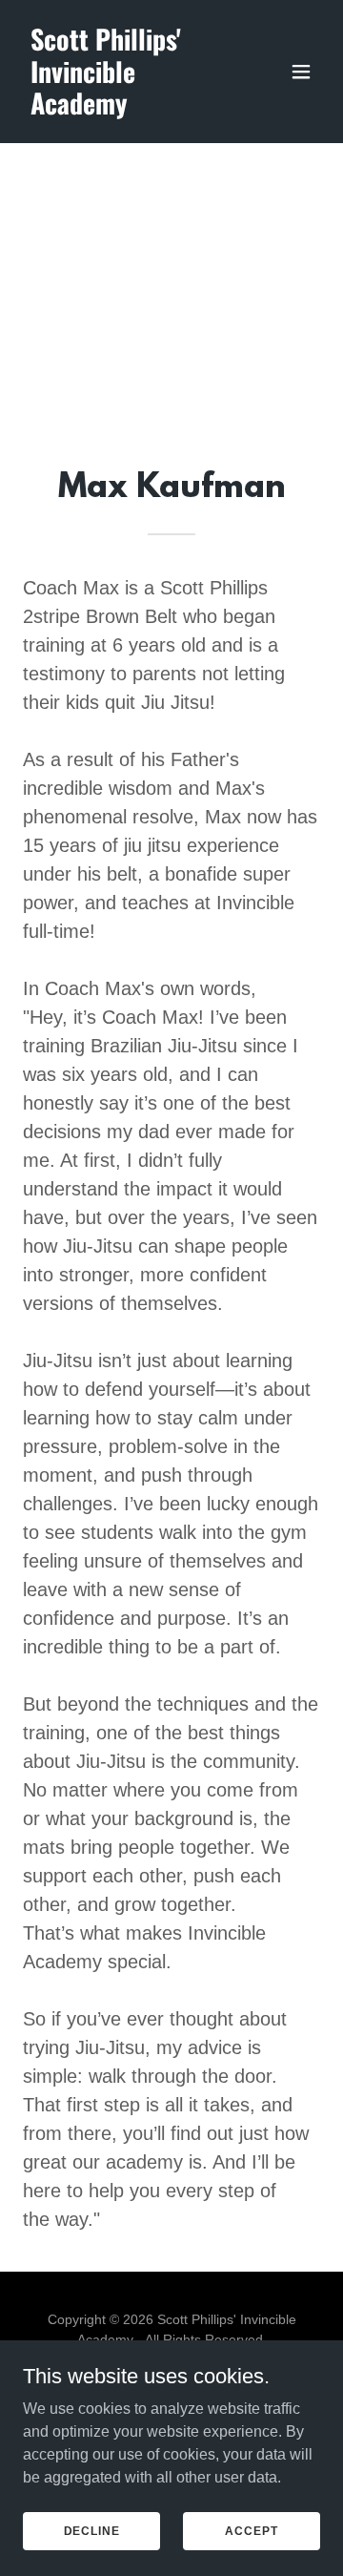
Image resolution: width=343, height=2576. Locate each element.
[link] (127, 109)
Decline (92, 2530)
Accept (251, 2530)
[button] (301, 72)
